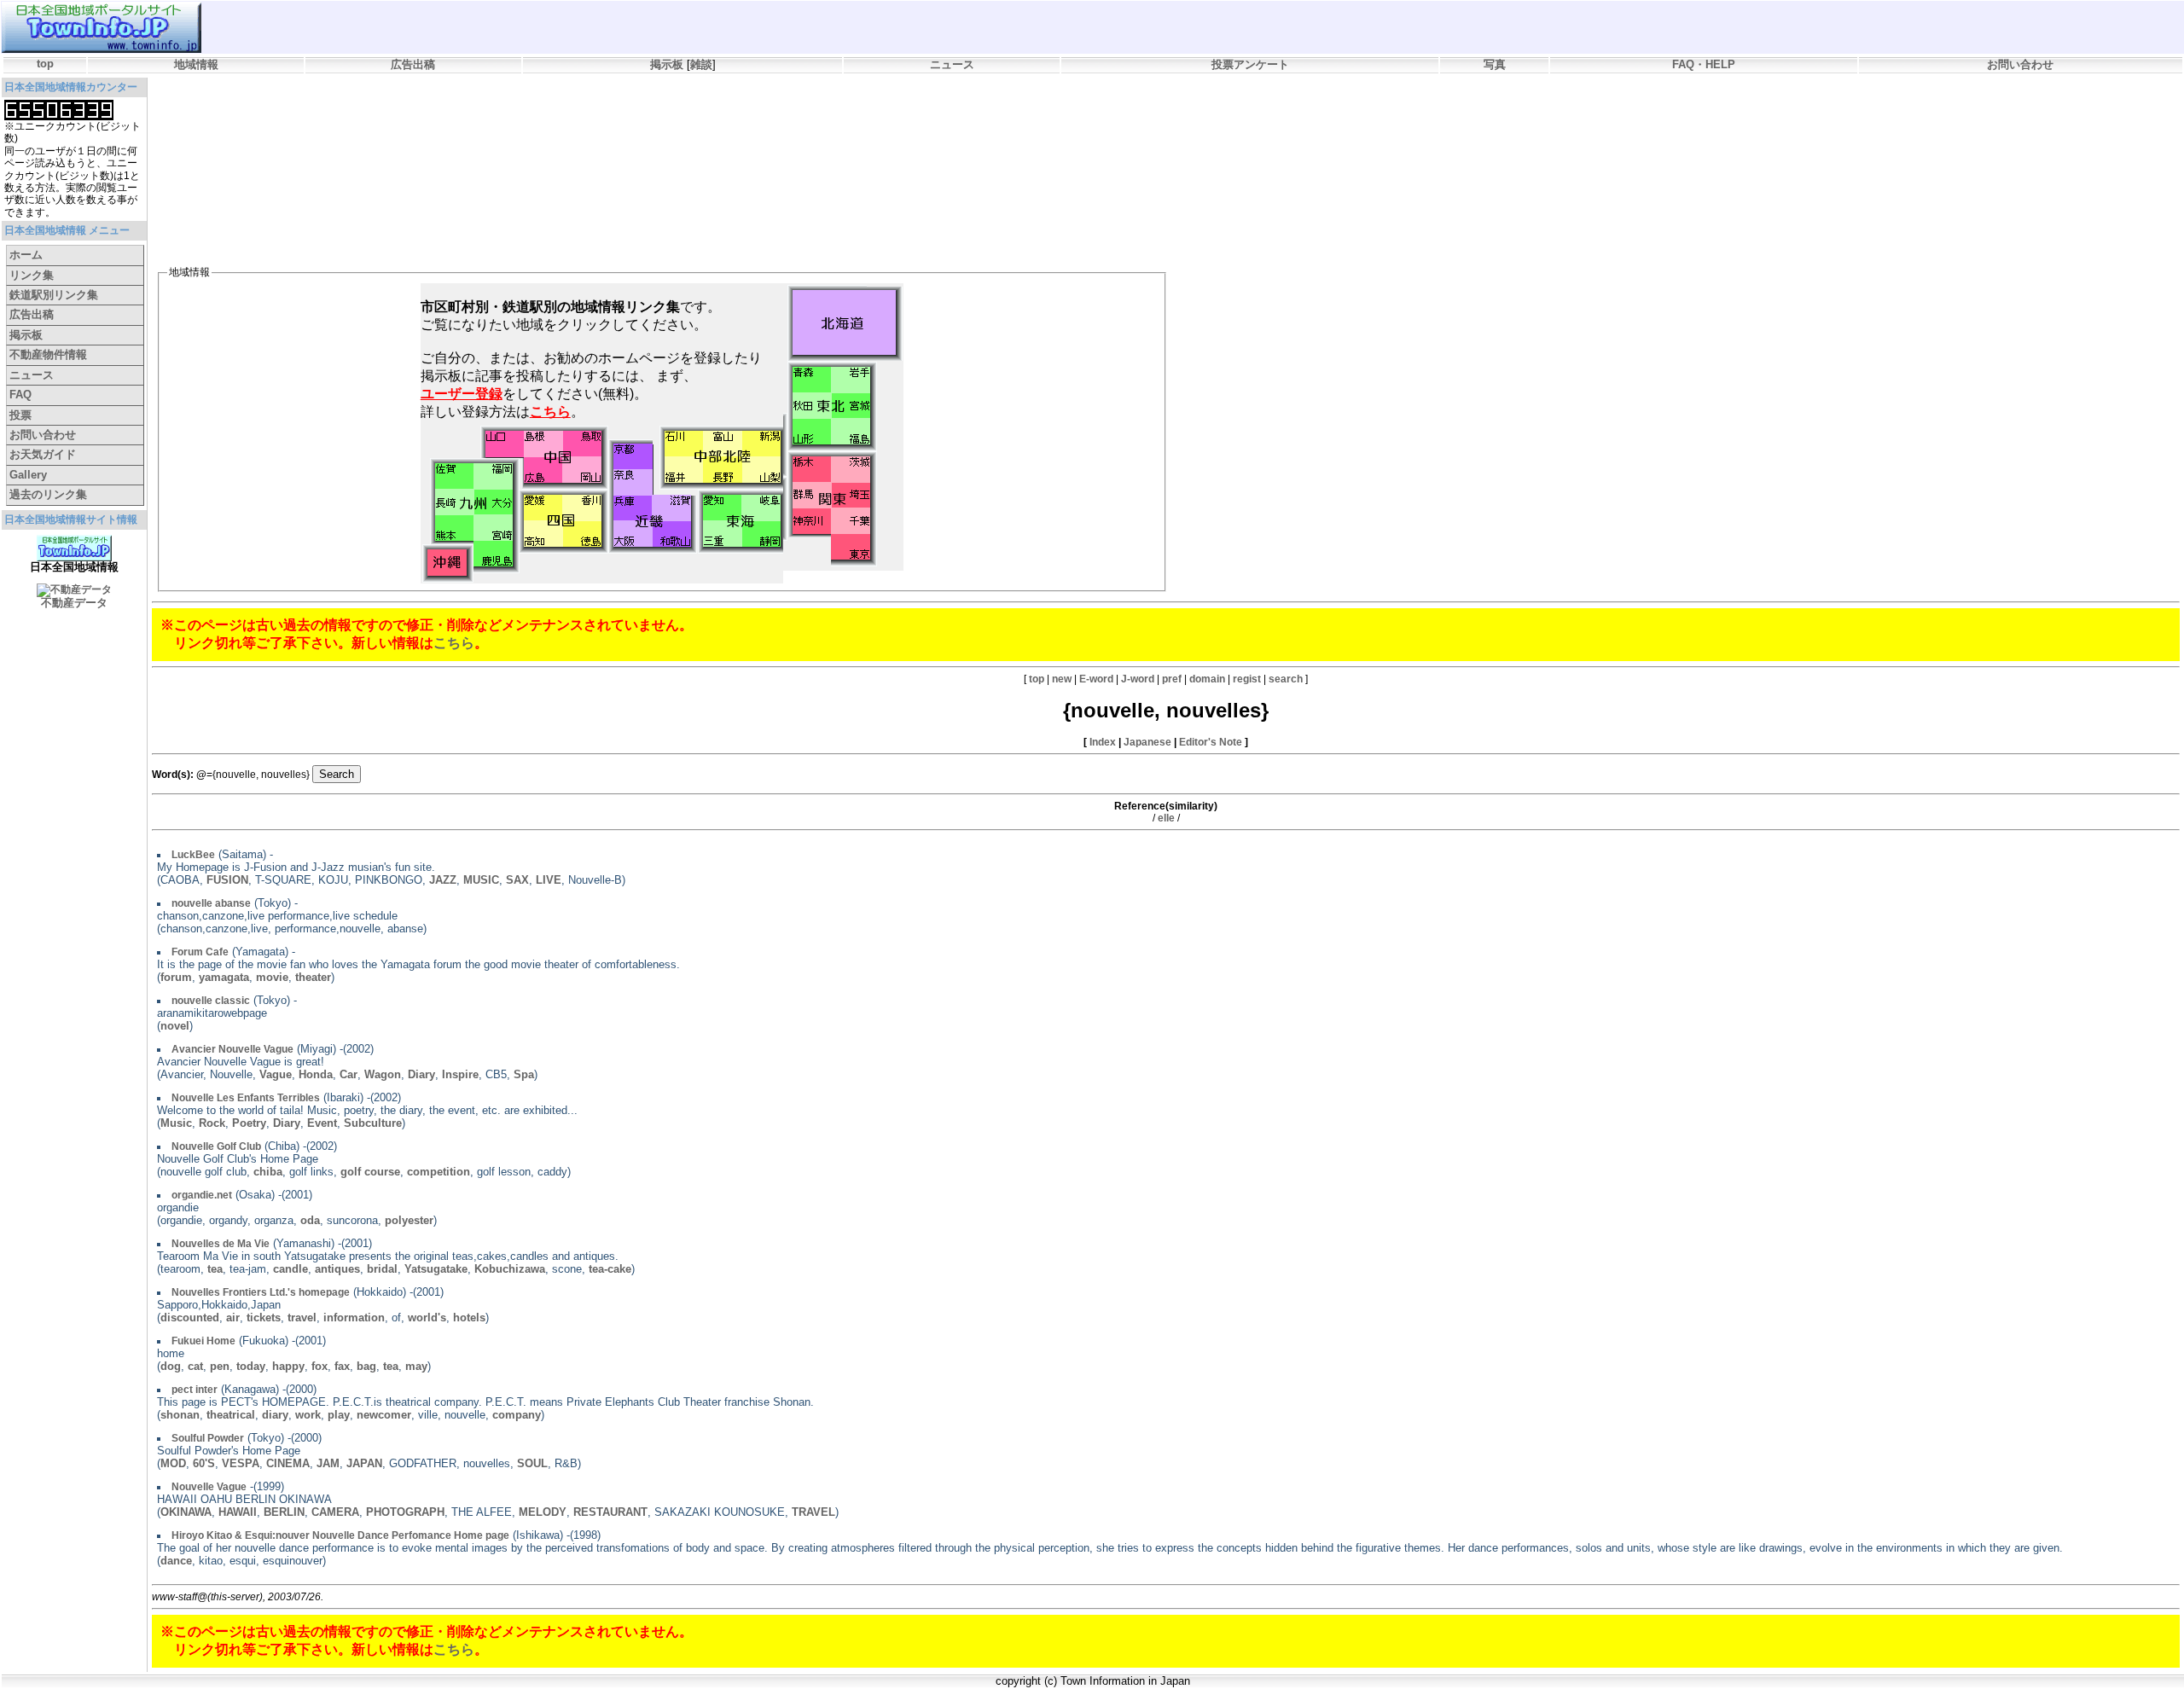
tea (215, 1269)
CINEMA (288, 1463)
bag (366, 1366)
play (339, 1415)
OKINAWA (186, 1512)
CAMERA (335, 1512)
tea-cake (610, 1269)
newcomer (384, 1415)
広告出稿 (413, 64)
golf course (370, 1172)
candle (290, 1269)
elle (1166, 818)
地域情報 (196, 64)
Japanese (1147, 742)
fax (342, 1366)
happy (288, 1366)
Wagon (383, 1074)
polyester (409, 1220)
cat (195, 1366)
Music (176, 1123)
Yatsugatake (436, 1269)
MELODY (543, 1512)
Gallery (28, 475)
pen (220, 1366)
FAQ (20, 395)
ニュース (952, 64)
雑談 (701, 64)
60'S (204, 1463)
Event (322, 1123)
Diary (421, 1074)
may (416, 1366)
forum (176, 977)
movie (272, 977)
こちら (454, 643)
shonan (180, 1415)
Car (349, 1074)
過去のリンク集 (48, 494)
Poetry (249, 1123)
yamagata (224, 977)
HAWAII (238, 1512)
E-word (1096, 679)
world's (427, 1318)
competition (439, 1172)
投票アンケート (1250, 64)
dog (171, 1366)
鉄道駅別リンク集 (54, 295)
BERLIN (284, 1512)
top (45, 64)
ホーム (26, 255)
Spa (524, 1074)
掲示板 (667, 64)
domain (1207, 679)
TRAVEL (813, 1512)
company (517, 1415)
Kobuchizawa (510, 1269)
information (354, 1318)
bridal (382, 1269)
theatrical (231, 1415)
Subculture (373, 1123)
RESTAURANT (610, 1512)
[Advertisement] (467, 125)
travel (302, 1318)
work (308, 1415)
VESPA (241, 1463)
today (251, 1366)
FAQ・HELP (1704, 64)
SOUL (532, 1463)
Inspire (460, 1074)
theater (313, 977)
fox (319, 1366)
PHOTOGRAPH (405, 1512)
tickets (264, 1318)
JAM (328, 1463)
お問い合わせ (2020, 64)
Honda (316, 1074)
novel (175, 1026)
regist (1247, 679)
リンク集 (32, 275)
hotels (469, 1318)
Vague (276, 1074)
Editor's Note (1211, 742)
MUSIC (481, 880)
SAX (517, 880)
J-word (1138, 679)
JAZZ (443, 880)
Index (1103, 742)
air (233, 1318)
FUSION (227, 880)
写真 (1495, 64)
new (1062, 679)
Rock (212, 1123)
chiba (268, 1172)
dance (176, 1561)
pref (1172, 679)
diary (275, 1415)
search (1286, 679)
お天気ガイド (43, 454)
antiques (337, 1269)
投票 (20, 415)
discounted (190, 1318)
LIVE (549, 880)
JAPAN (364, 1463)
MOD (173, 1463)
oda (310, 1220)
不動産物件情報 (48, 354)
